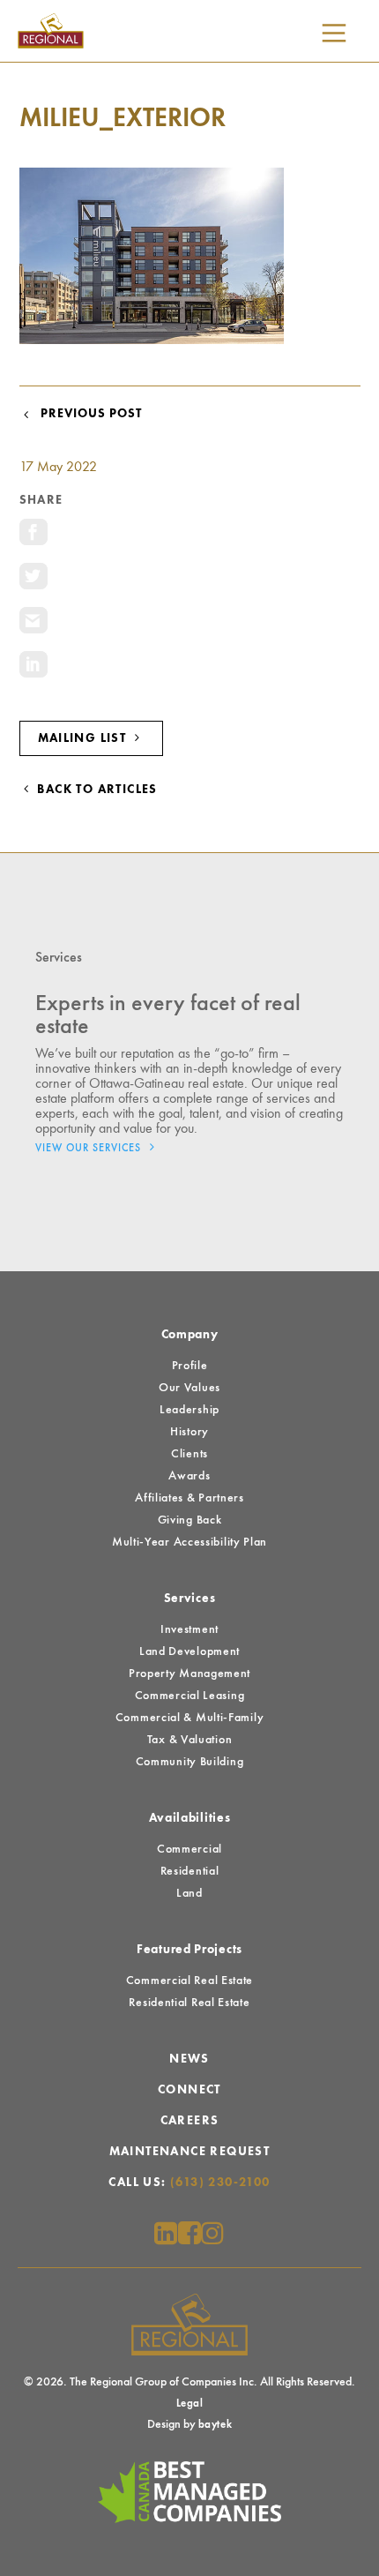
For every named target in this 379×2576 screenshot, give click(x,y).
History (189, 1432)
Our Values (189, 1388)
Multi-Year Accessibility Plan (189, 1542)
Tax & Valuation (190, 1740)
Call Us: (189, 2183)
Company (190, 1335)
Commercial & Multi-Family (190, 1718)
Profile (190, 1366)
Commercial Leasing (190, 1696)
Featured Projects (189, 1950)
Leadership (189, 1410)
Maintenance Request (190, 2152)
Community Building (190, 1762)
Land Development (189, 1651)
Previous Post (88, 414)
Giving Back (190, 1520)
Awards (189, 1476)
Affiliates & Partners (189, 1498)
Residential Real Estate (189, 2003)
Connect (189, 2090)
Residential (190, 1871)
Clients (189, 1454)
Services (190, 1599)
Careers (190, 2121)
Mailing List (84, 738)
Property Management (189, 1674)
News (189, 2059)
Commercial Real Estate (189, 1981)
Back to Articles (96, 790)
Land (189, 1893)
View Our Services (90, 1149)
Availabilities (190, 1818)
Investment (189, 1629)
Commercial (189, 1849)
